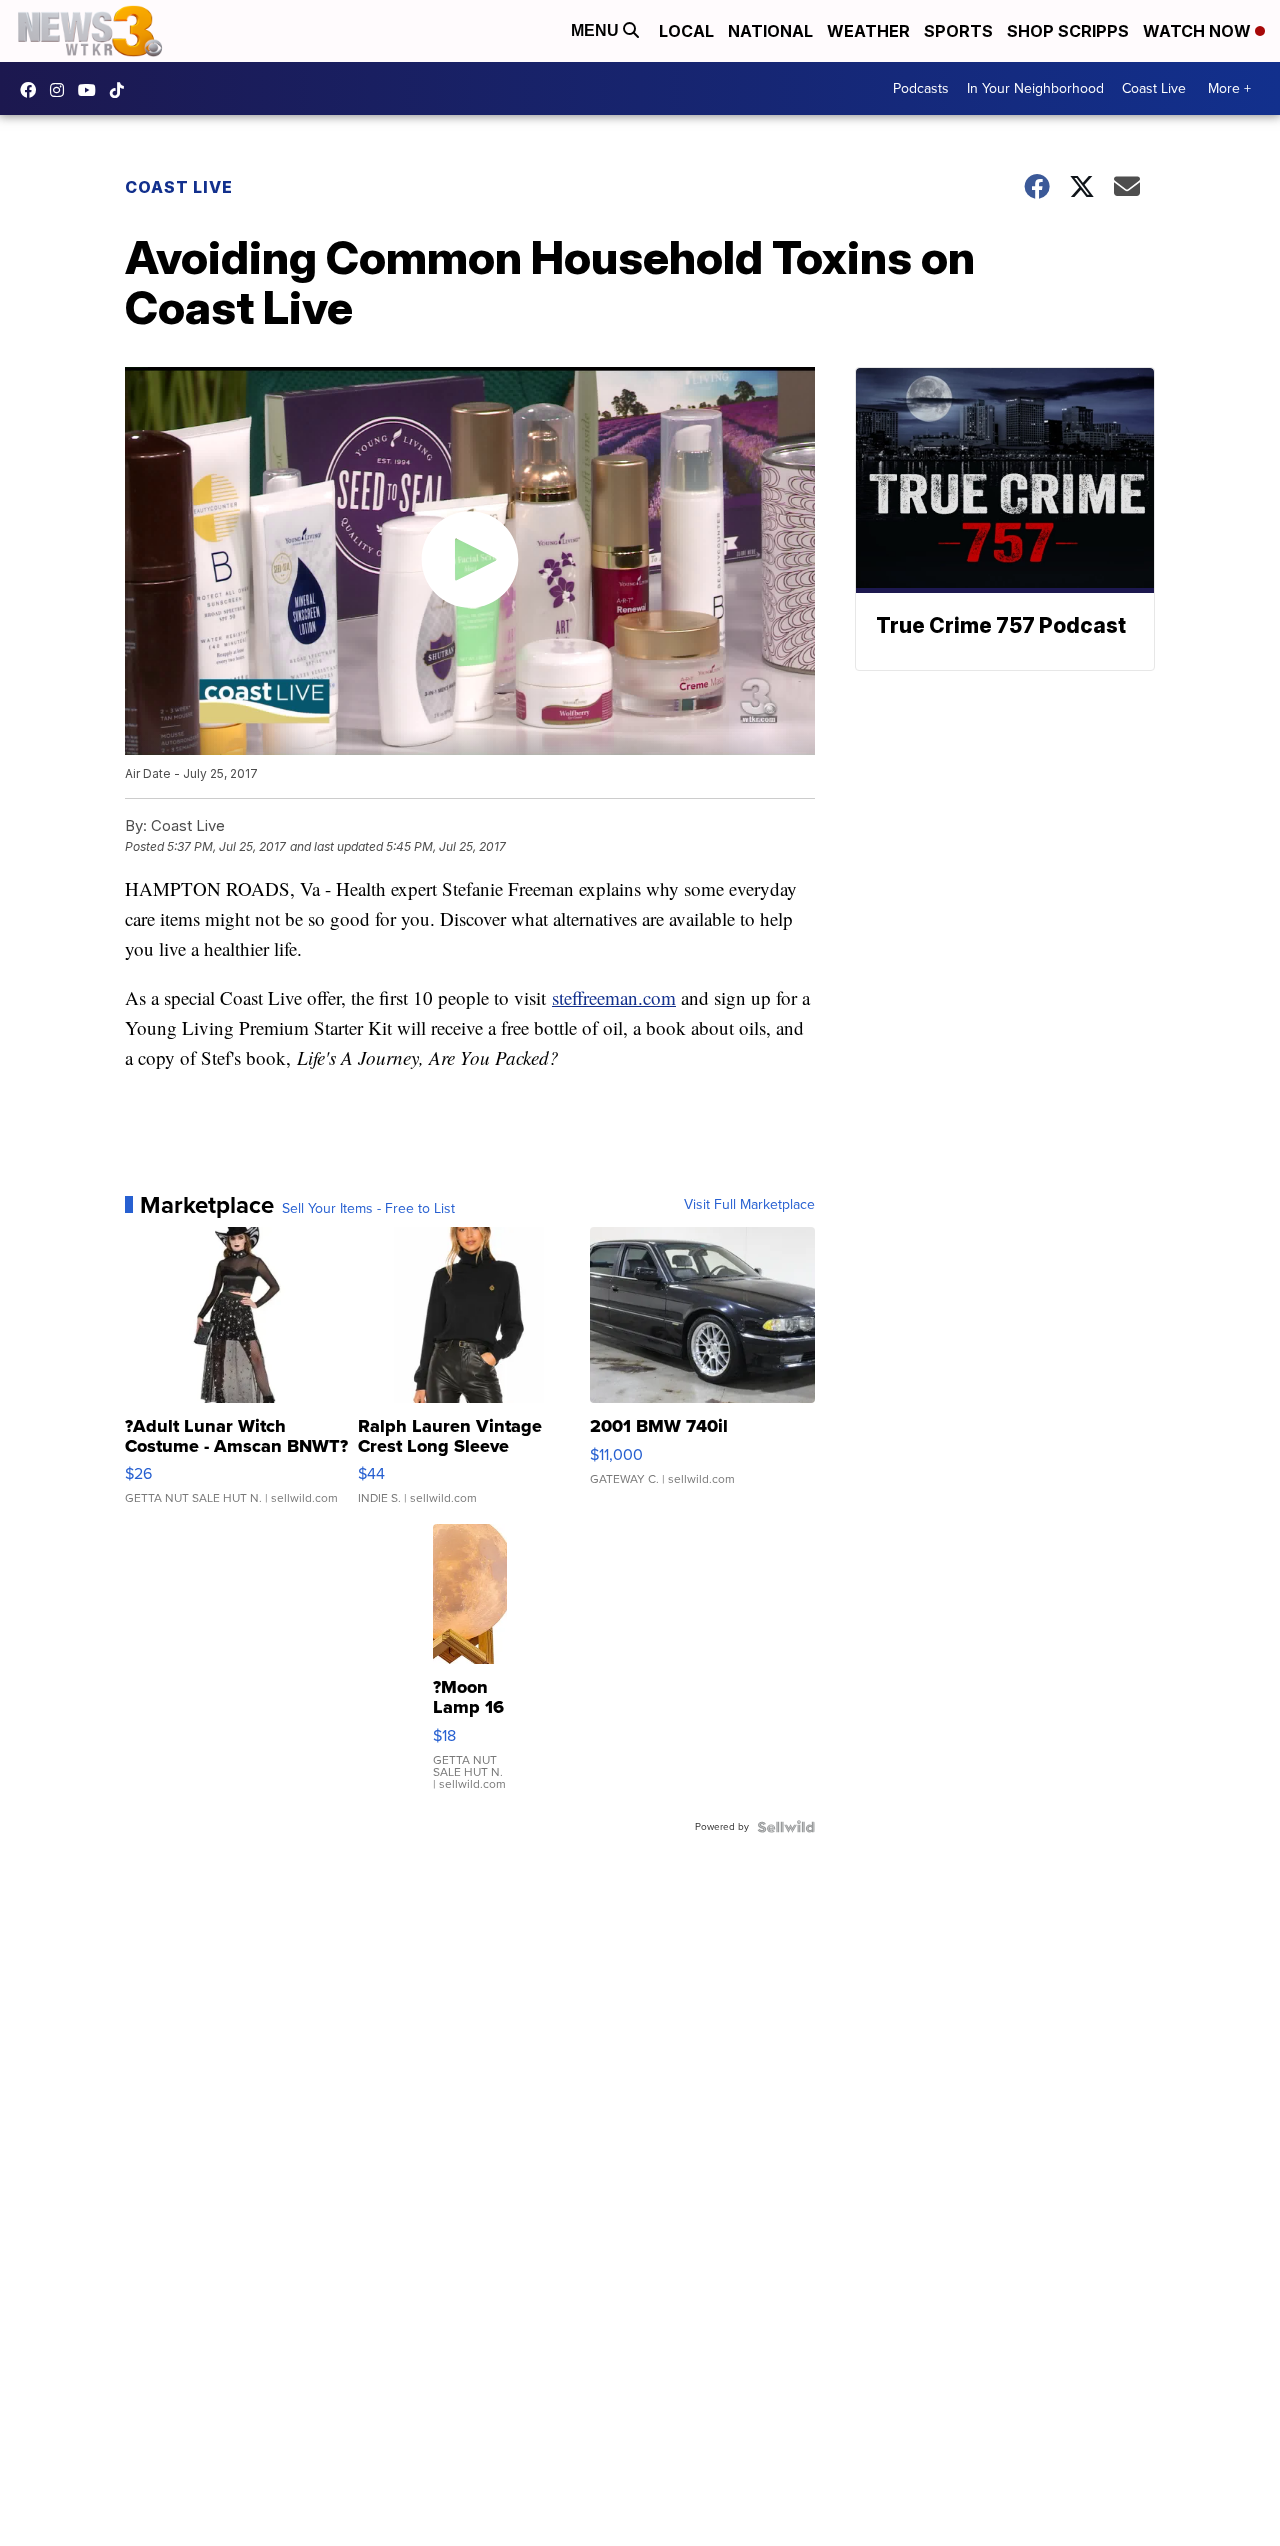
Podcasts (921, 88)
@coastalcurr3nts (122, 90)
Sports (958, 31)
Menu (597, 30)
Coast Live (1154, 88)
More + (1229, 88)
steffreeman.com (614, 997)
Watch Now (1199, 31)
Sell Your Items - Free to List (368, 1209)
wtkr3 (62, 90)
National (770, 31)
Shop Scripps (1068, 31)
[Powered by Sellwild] (786, 1827)
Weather (868, 31)
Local (686, 31)
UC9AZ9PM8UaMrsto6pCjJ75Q (92, 90)
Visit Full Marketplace (749, 1205)
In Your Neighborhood (1035, 88)
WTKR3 (33, 90)
